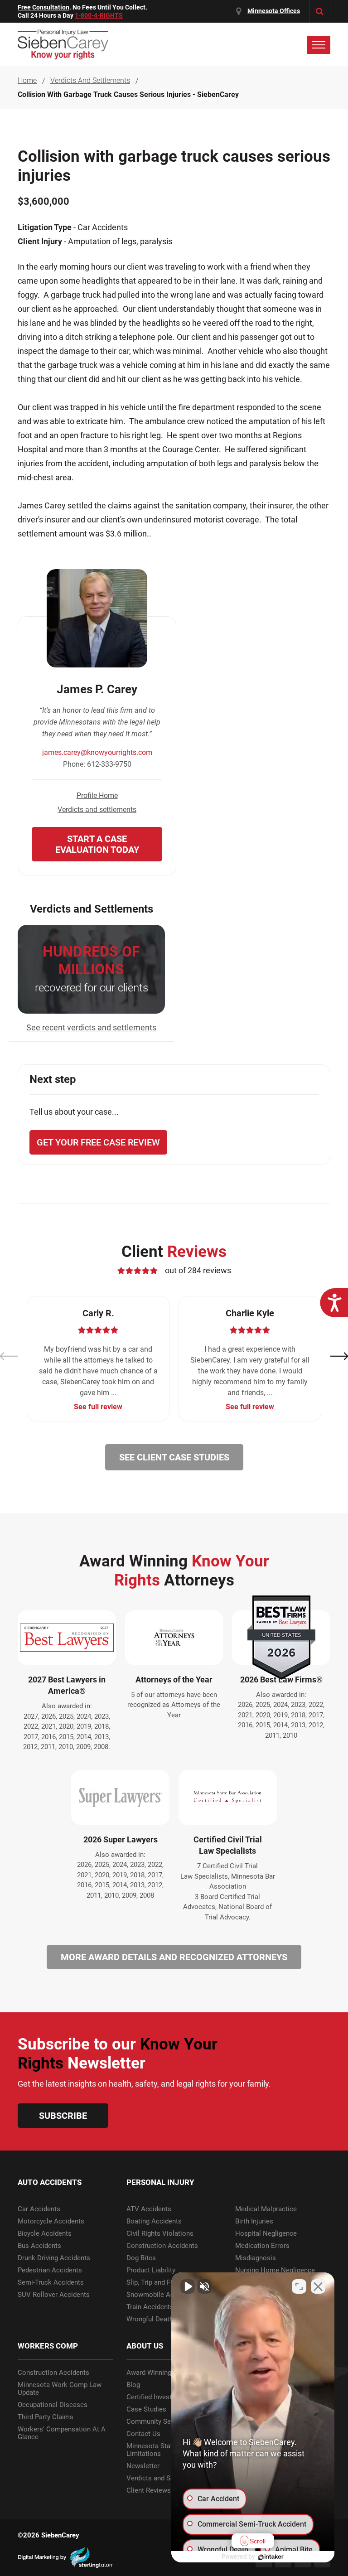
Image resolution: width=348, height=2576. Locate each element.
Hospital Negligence (266, 2234)
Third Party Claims (46, 2417)
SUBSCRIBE (63, 2116)
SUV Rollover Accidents (54, 2295)
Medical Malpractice (266, 2209)
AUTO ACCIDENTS (50, 2182)
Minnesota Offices (274, 11)
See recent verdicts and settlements (91, 1027)
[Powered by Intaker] (271, 2557)
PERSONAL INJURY (160, 2182)
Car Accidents (39, 2209)
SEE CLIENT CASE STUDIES (174, 1457)
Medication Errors (262, 2246)
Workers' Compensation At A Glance (62, 2433)
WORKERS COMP (48, 2346)
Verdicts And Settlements (90, 81)
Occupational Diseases (53, 2405)
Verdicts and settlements (97, 810)
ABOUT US (145, 2346)
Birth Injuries (254, 2221)
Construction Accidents (162, 2246)
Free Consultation (43, 7)
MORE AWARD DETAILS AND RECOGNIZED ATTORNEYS (174, 1957)
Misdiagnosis (256, 2258)
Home (27, 81)
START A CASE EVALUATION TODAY (97, 844)
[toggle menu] (319, 45)
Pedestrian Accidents (50, 2270)
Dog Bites (141, 2258)
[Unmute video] (188, 2286)
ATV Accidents (149, 2209)
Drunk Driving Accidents (54, 2258)
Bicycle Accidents (45, 2234)
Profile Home (97, 795)
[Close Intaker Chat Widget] (318, 2286)
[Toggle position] (299, 2286)
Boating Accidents (154, 2221)
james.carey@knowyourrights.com (97, 752)
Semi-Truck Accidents (51, 2283)
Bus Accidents (39, 2246)
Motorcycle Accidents (51, 2221)
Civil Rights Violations (160, 2234)
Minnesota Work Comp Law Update (60, 2389)
